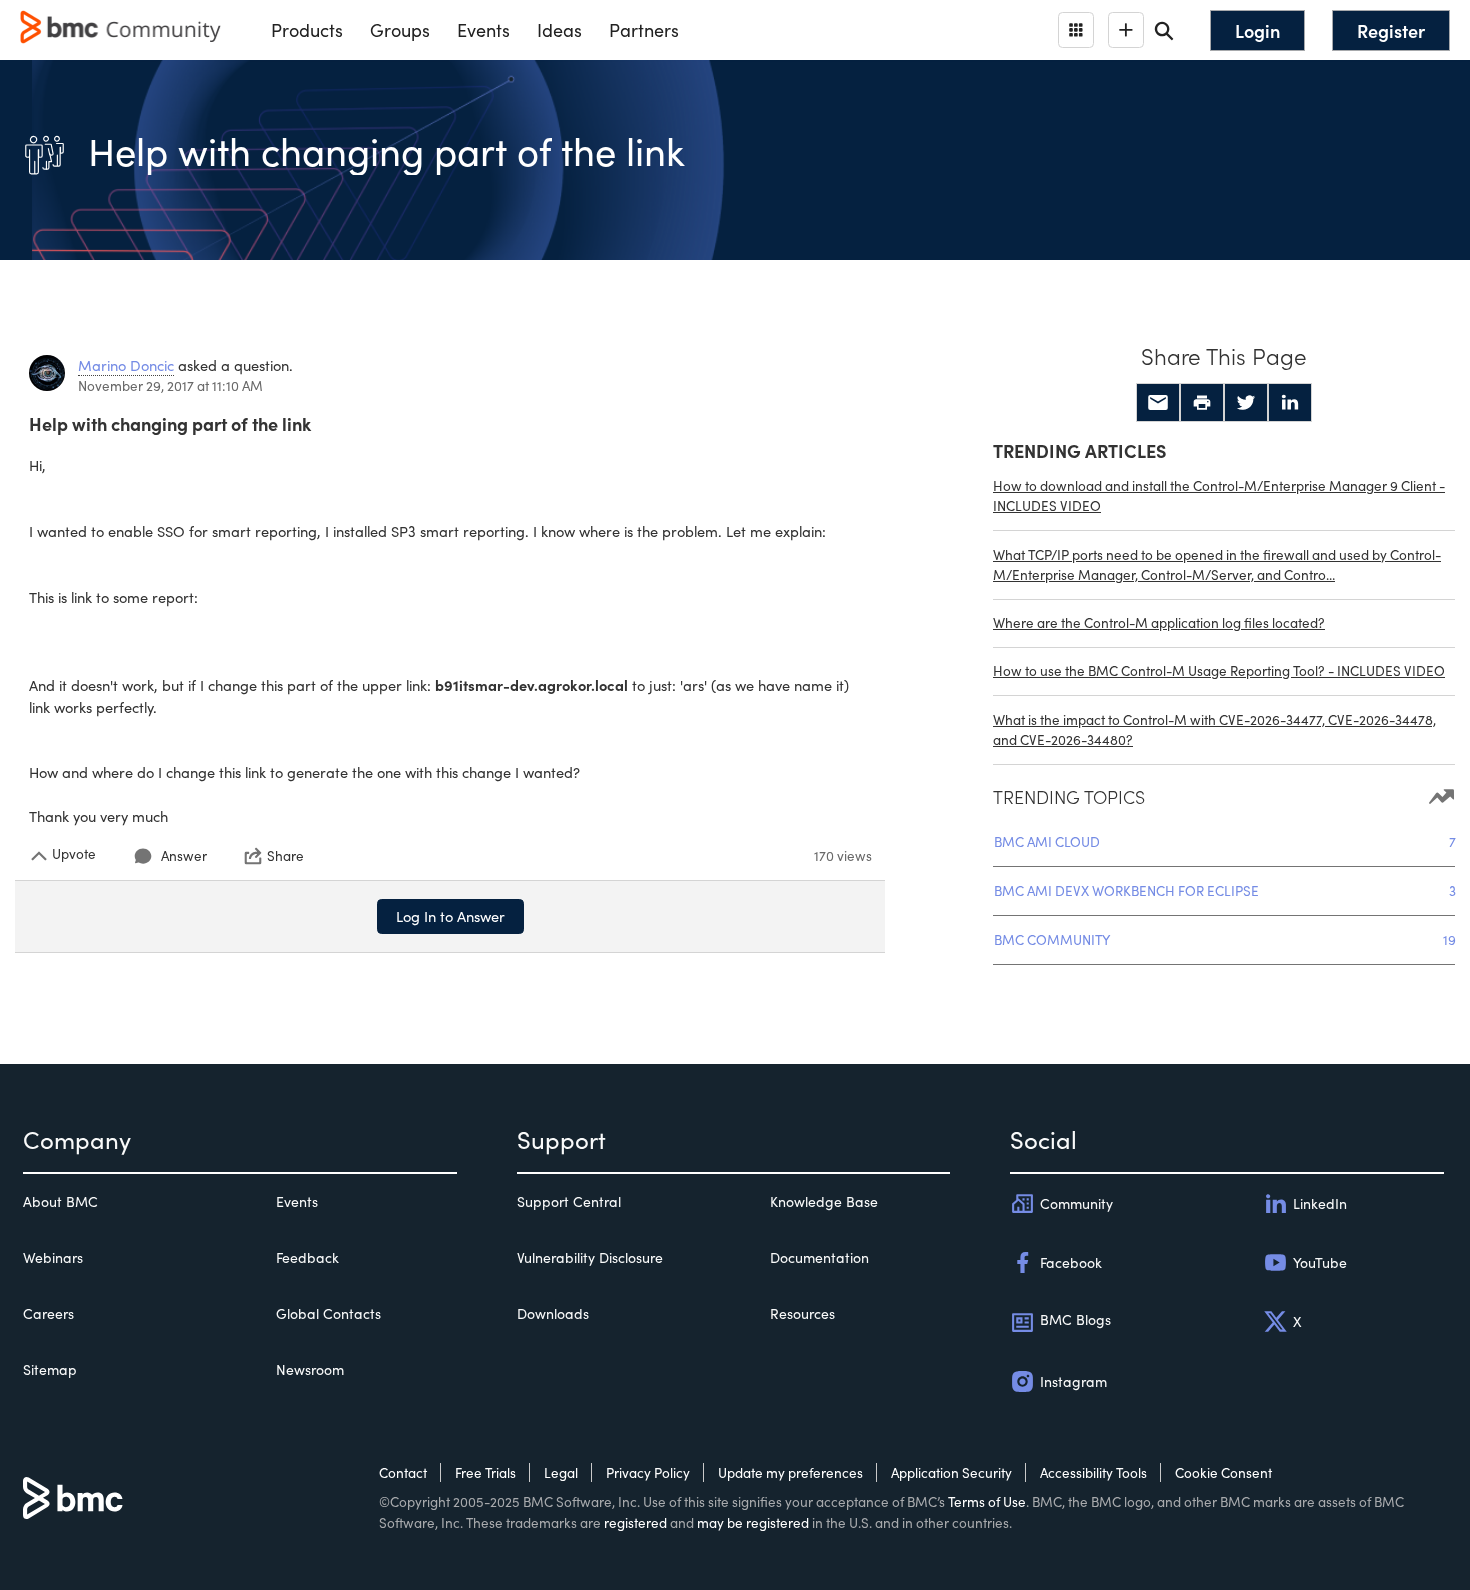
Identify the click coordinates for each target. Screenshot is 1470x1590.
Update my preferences (790, 1472)
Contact (403, 1472)
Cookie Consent (1223, 1472)
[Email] (1158, 403)
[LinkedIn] (1290, 403)
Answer (184, 855)
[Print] (1202, 403)
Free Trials (485, 1472)
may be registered (753, 1522)
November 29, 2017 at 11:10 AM (170, 385)
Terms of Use (987, 1501)
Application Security (951, 1472)
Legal (561, 1472)
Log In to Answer (450, 916)
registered (635, 1522)
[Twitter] (1246, 403)
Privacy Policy (648, 1472)
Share (285, 856)
